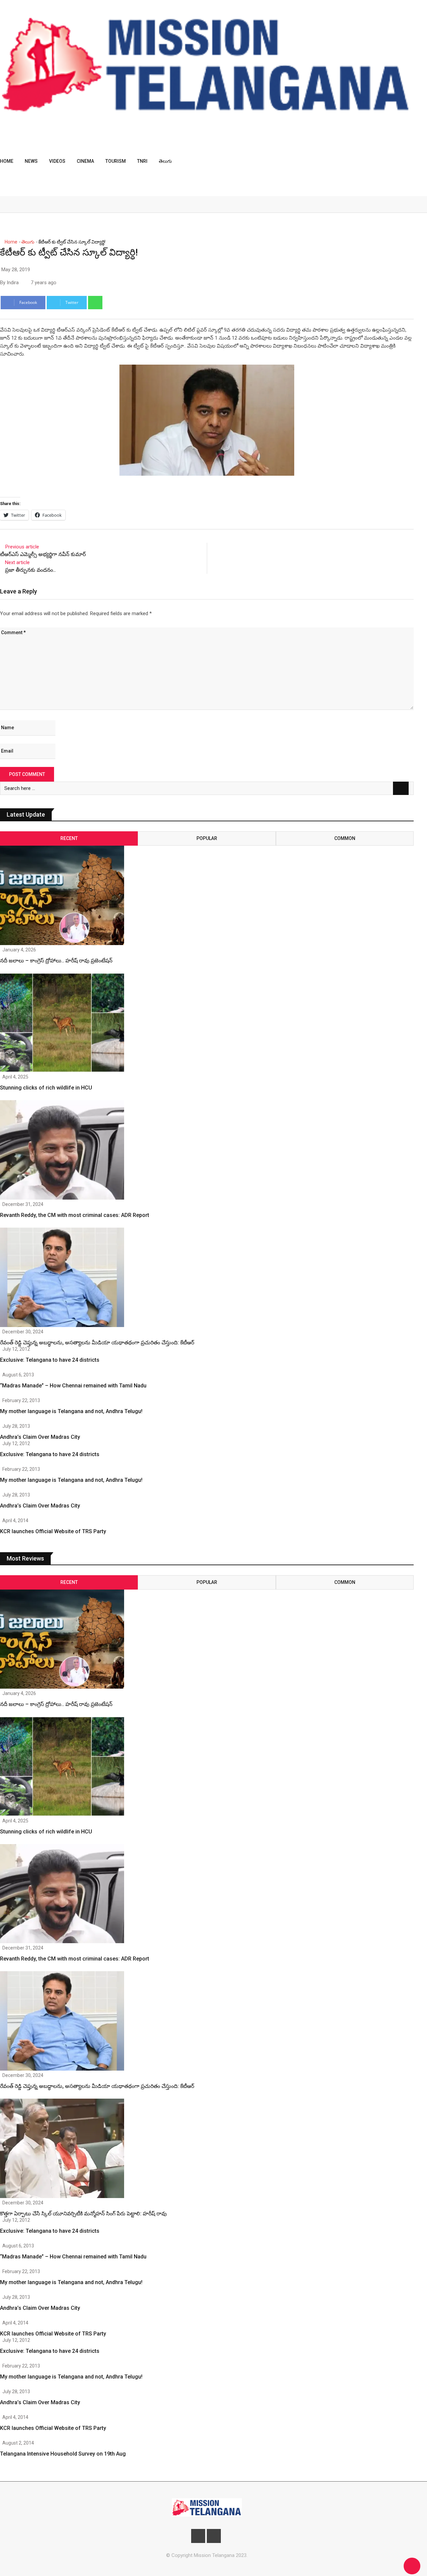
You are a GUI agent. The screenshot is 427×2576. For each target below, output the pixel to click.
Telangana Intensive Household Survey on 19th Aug (63, 2454)
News (31, 161)
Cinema (85, 161)
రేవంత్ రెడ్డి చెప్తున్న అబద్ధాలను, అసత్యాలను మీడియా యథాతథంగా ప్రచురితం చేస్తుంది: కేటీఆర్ (97, 1343)
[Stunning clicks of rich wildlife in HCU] (62, 1024)
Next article (17, 562)
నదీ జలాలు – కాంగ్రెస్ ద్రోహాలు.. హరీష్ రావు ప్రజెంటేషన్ (56, 961)
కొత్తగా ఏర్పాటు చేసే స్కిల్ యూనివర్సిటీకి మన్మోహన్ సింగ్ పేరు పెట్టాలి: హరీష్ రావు (83, 2214)
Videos (57, 161)
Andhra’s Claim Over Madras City (40, 1437)
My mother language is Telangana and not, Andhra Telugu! (71, 1411)
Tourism (116, 161)
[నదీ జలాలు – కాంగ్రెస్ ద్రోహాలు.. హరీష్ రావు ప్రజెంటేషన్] (62, 889)
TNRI (142, 161)
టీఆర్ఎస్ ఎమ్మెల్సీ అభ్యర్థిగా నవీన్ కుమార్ (43, 554)
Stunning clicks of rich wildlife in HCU (46, 1088)
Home (7, 161)
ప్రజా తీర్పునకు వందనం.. (30, 570)
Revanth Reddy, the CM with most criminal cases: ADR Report (75, 1215)
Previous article (22, 547)
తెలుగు (165, 161)
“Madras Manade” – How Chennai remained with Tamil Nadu (73, 1386)
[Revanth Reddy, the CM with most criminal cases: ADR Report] (62, 1151)
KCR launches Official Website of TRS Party (53, 1531)
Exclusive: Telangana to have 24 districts (50, 1360)
